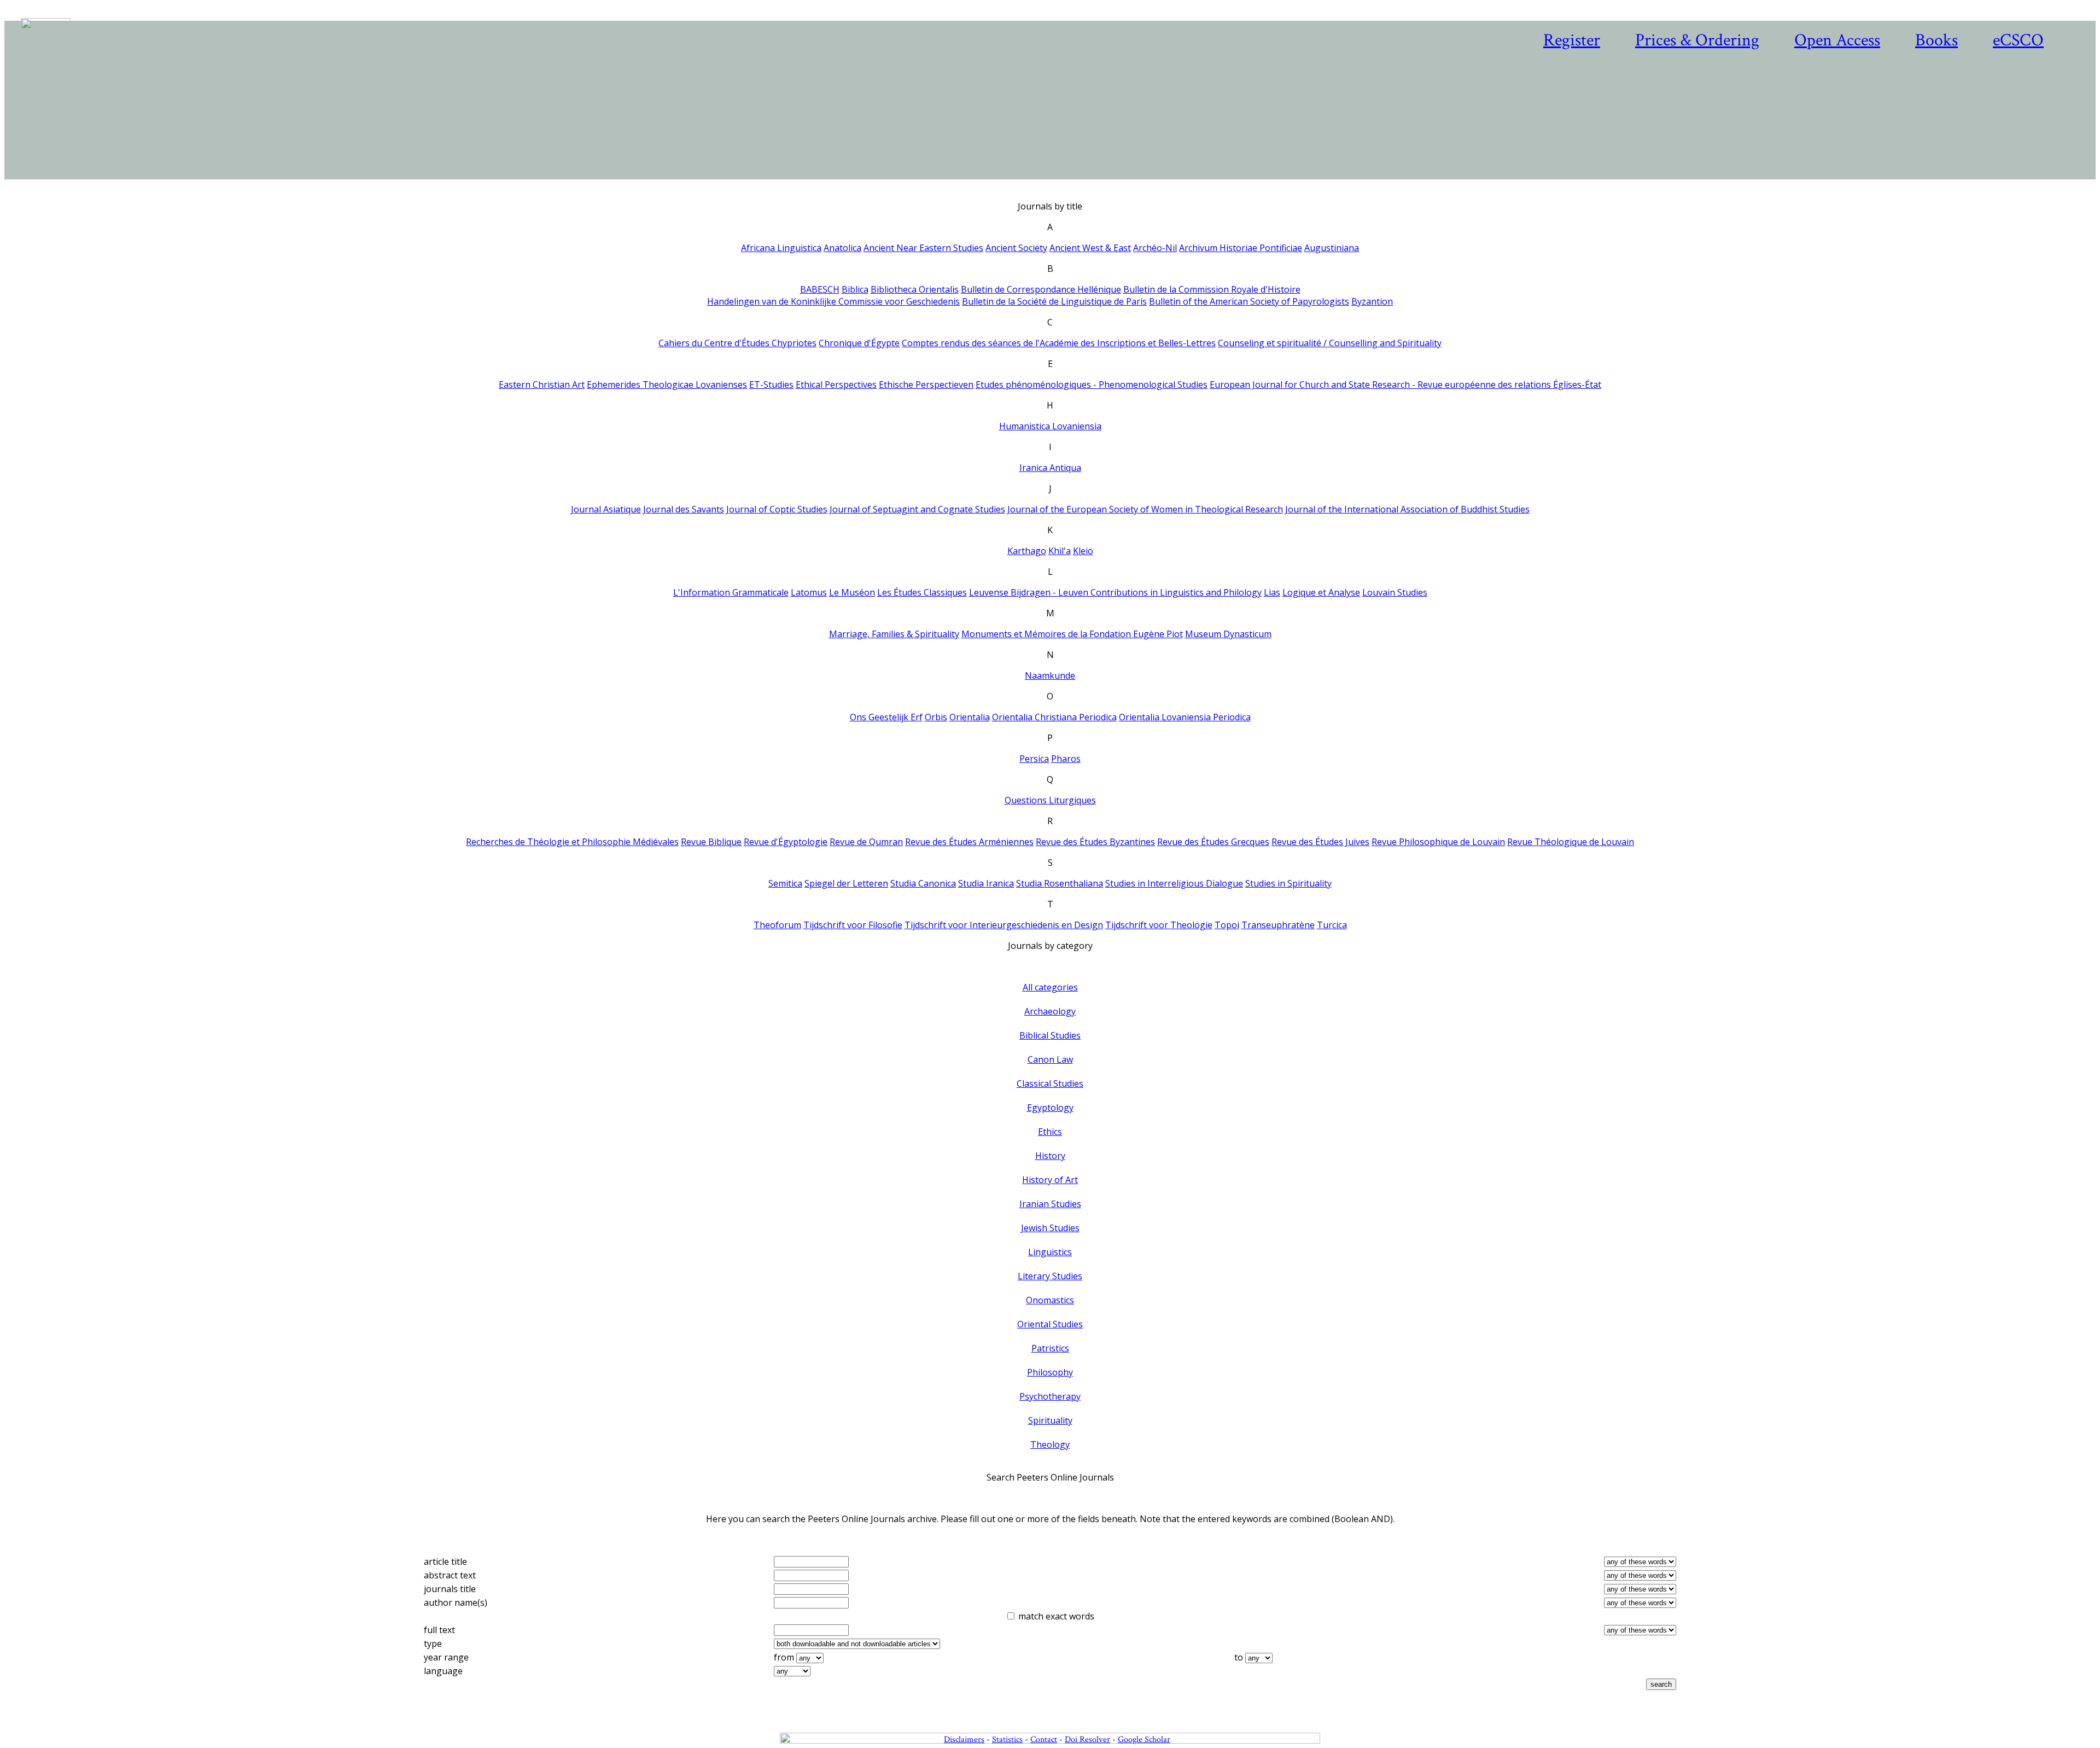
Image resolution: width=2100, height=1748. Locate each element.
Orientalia (970, 717)
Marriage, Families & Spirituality (894, 634)
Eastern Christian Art (542, 384)
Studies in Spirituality (1288, 883)
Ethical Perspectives (836, 384)
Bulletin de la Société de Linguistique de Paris (1054, 301)
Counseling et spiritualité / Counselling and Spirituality (1330, 343)
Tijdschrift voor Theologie (1159, 925)
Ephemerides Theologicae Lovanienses (667, 384)
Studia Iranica (986, 883)
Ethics (1050, 1132)
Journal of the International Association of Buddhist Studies (1407, 509)
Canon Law (1050, 1059)
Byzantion (1372, 301)
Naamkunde (1050, 675)
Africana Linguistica (781, 248)
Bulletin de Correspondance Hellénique (1041, 289)
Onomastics (1050, 1300)
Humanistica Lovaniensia (1050, 426)
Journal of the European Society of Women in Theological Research (1145, 509)
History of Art (1050, 1180)
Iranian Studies (1050, 1204)
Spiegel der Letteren (846, 883)
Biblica (855, 289)
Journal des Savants (684, 509)
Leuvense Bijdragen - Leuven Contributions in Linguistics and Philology (1115, 592)
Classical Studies (1050, 1083)
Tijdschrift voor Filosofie (853, 925)
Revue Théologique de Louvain (1571, 842)
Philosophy (1050, 1372)
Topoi (1227, 925)
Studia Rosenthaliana (1060, 883)
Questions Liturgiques (1050, 800)
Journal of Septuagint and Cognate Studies (917, 509)
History (1050, 1156)
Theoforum (777, 925)
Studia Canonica (923, 883)
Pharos (1066, 759)
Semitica (785, 883)
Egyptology (1050, 1108)
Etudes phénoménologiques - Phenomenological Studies (1092, 384)
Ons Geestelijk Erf (886, 717)
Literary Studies (1050, 1276)
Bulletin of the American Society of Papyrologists (1249, 301)
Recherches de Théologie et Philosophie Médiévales (572, 842)
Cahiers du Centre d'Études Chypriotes (737, 343)
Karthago (1027, 551)
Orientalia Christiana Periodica (1054, 717)
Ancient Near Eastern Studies (923, 248)
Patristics (1050, 1348)
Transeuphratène (1278, 925)
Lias (1272, 592)
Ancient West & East (1090, 248)
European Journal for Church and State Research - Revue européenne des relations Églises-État (1405, 384)
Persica (1034, 759)
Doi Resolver (1087, 1740)
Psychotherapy (1050, 1396)
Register (1572, 40)
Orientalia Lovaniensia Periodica (1185, 717)
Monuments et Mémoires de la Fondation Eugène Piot (1072, 634)
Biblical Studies (1050, 1035)
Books (1936, 40)
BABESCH (820, 289)
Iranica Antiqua (1050, 468)
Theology (1050, 1444)
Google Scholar (1144, 1740)
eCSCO (2018, 40)
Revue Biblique (711, 842)
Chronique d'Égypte (859, 343)
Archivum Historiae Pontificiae (1241, 248)
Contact (1044, 1740)
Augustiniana (1332, 248)
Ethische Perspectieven (926, 384)
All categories (1050, 987)
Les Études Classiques (922, 592)
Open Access (1837, 40)
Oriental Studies (1050, 1324)
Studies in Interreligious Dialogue (1174, 883)
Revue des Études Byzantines (1095, 842)
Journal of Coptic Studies (777, 509)
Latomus (809, 592)
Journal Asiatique (606, 509)
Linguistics (1050, 1252)
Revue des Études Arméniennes (969, 842)
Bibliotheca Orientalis (915, 289)
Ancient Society (1016, 248)
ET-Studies (771, 384)
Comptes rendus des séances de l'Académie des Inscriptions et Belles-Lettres (1059, 343)
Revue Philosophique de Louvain (1438, 842)
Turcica (1332, 925)
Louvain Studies (1395, 592)
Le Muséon (852, 592)
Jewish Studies (1050, 1228)
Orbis (936, 717)
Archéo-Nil (1155, 248)
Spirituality (1050, 1420)
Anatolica (842, 248)
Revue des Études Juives (1320, 842)
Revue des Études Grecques (1213, 842)
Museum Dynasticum (1228, 634)
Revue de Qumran (866, 842)
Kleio (1083, 551)
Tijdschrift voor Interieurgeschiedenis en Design (1004, 925)
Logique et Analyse (1321, 592)
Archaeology (1050, 1011)
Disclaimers (964, 1740)
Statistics (1007, 1740)
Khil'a (1060, 551)
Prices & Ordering (1697, 40)
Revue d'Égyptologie (786, 842)
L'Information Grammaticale (731, 592)
